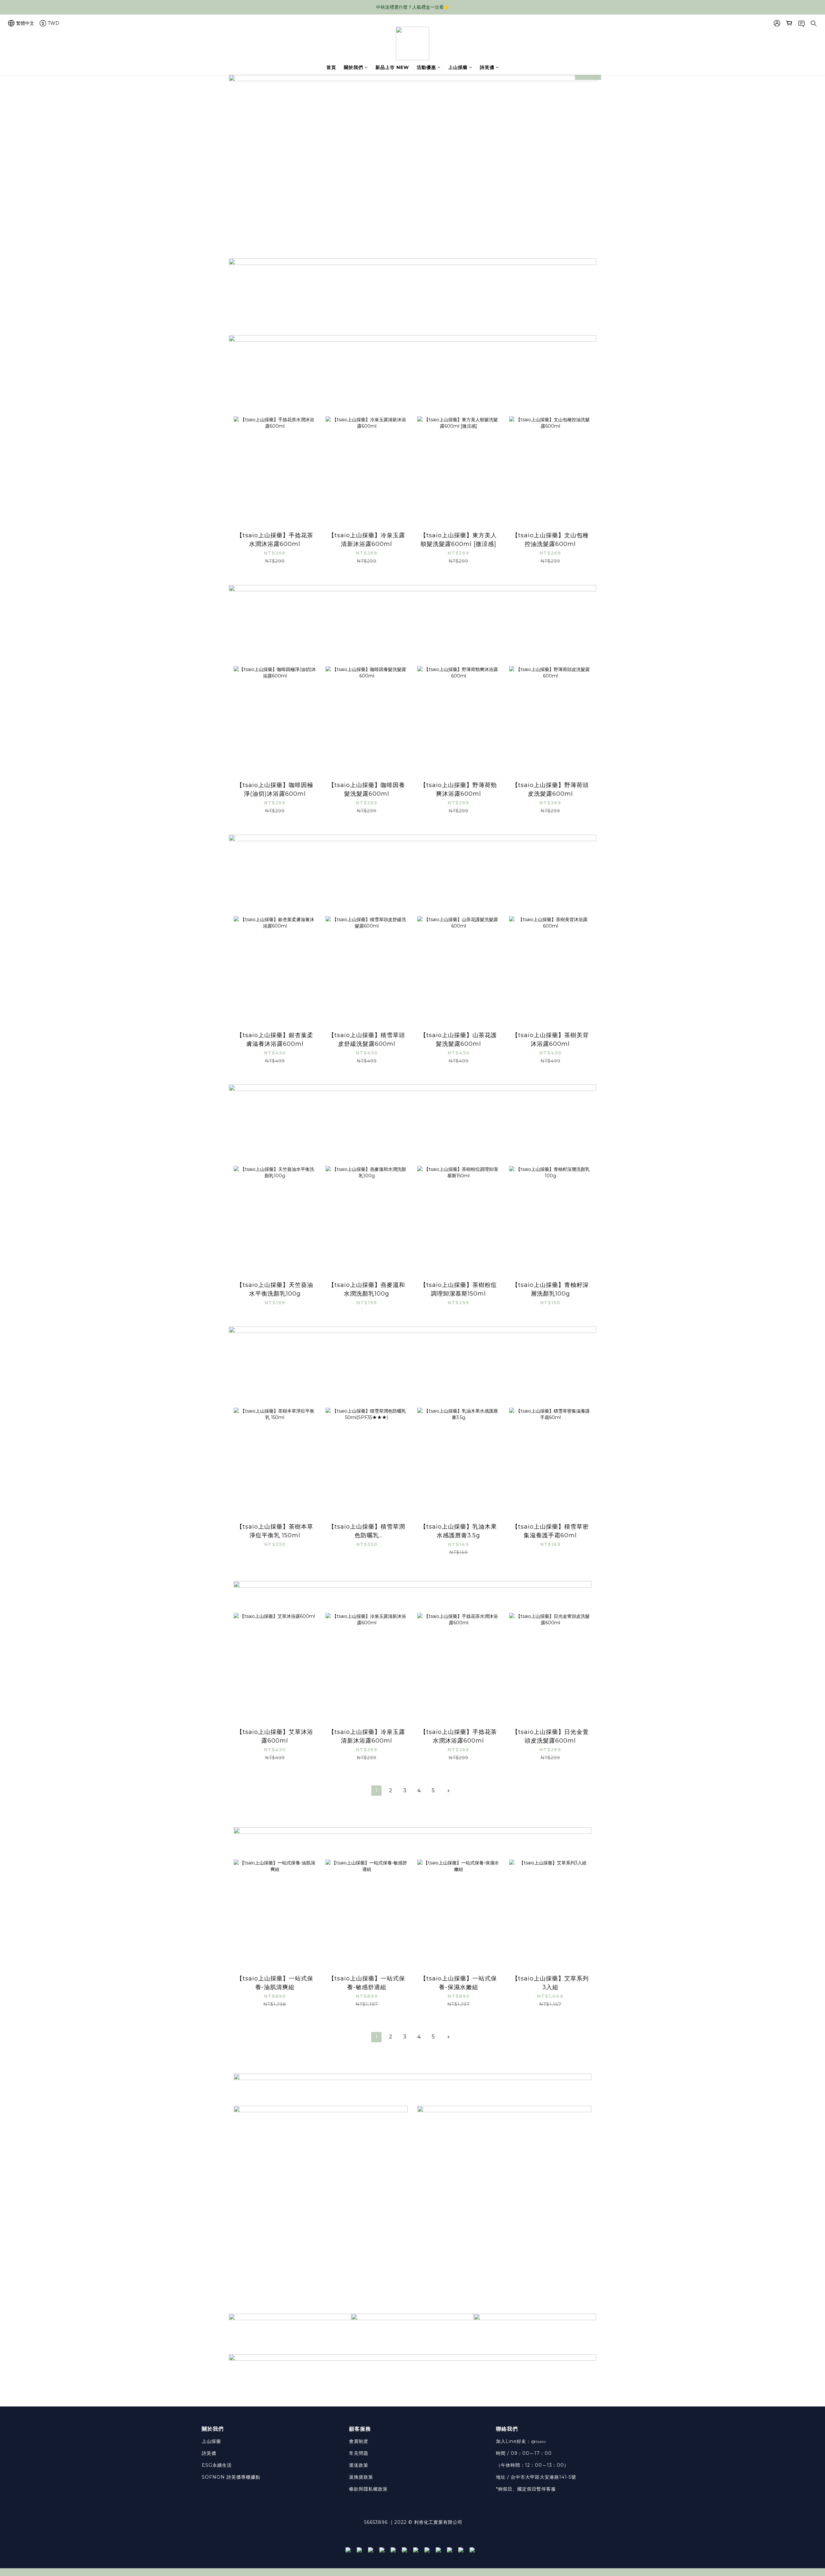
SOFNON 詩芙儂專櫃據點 (231, 2477)
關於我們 (354, 67)
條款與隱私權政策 (368, 2489)
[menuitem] (376, 1791)
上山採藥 (458, 67)
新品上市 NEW (392, 67)
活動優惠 (426, 67)
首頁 (331, 67)
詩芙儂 (487, 67)
